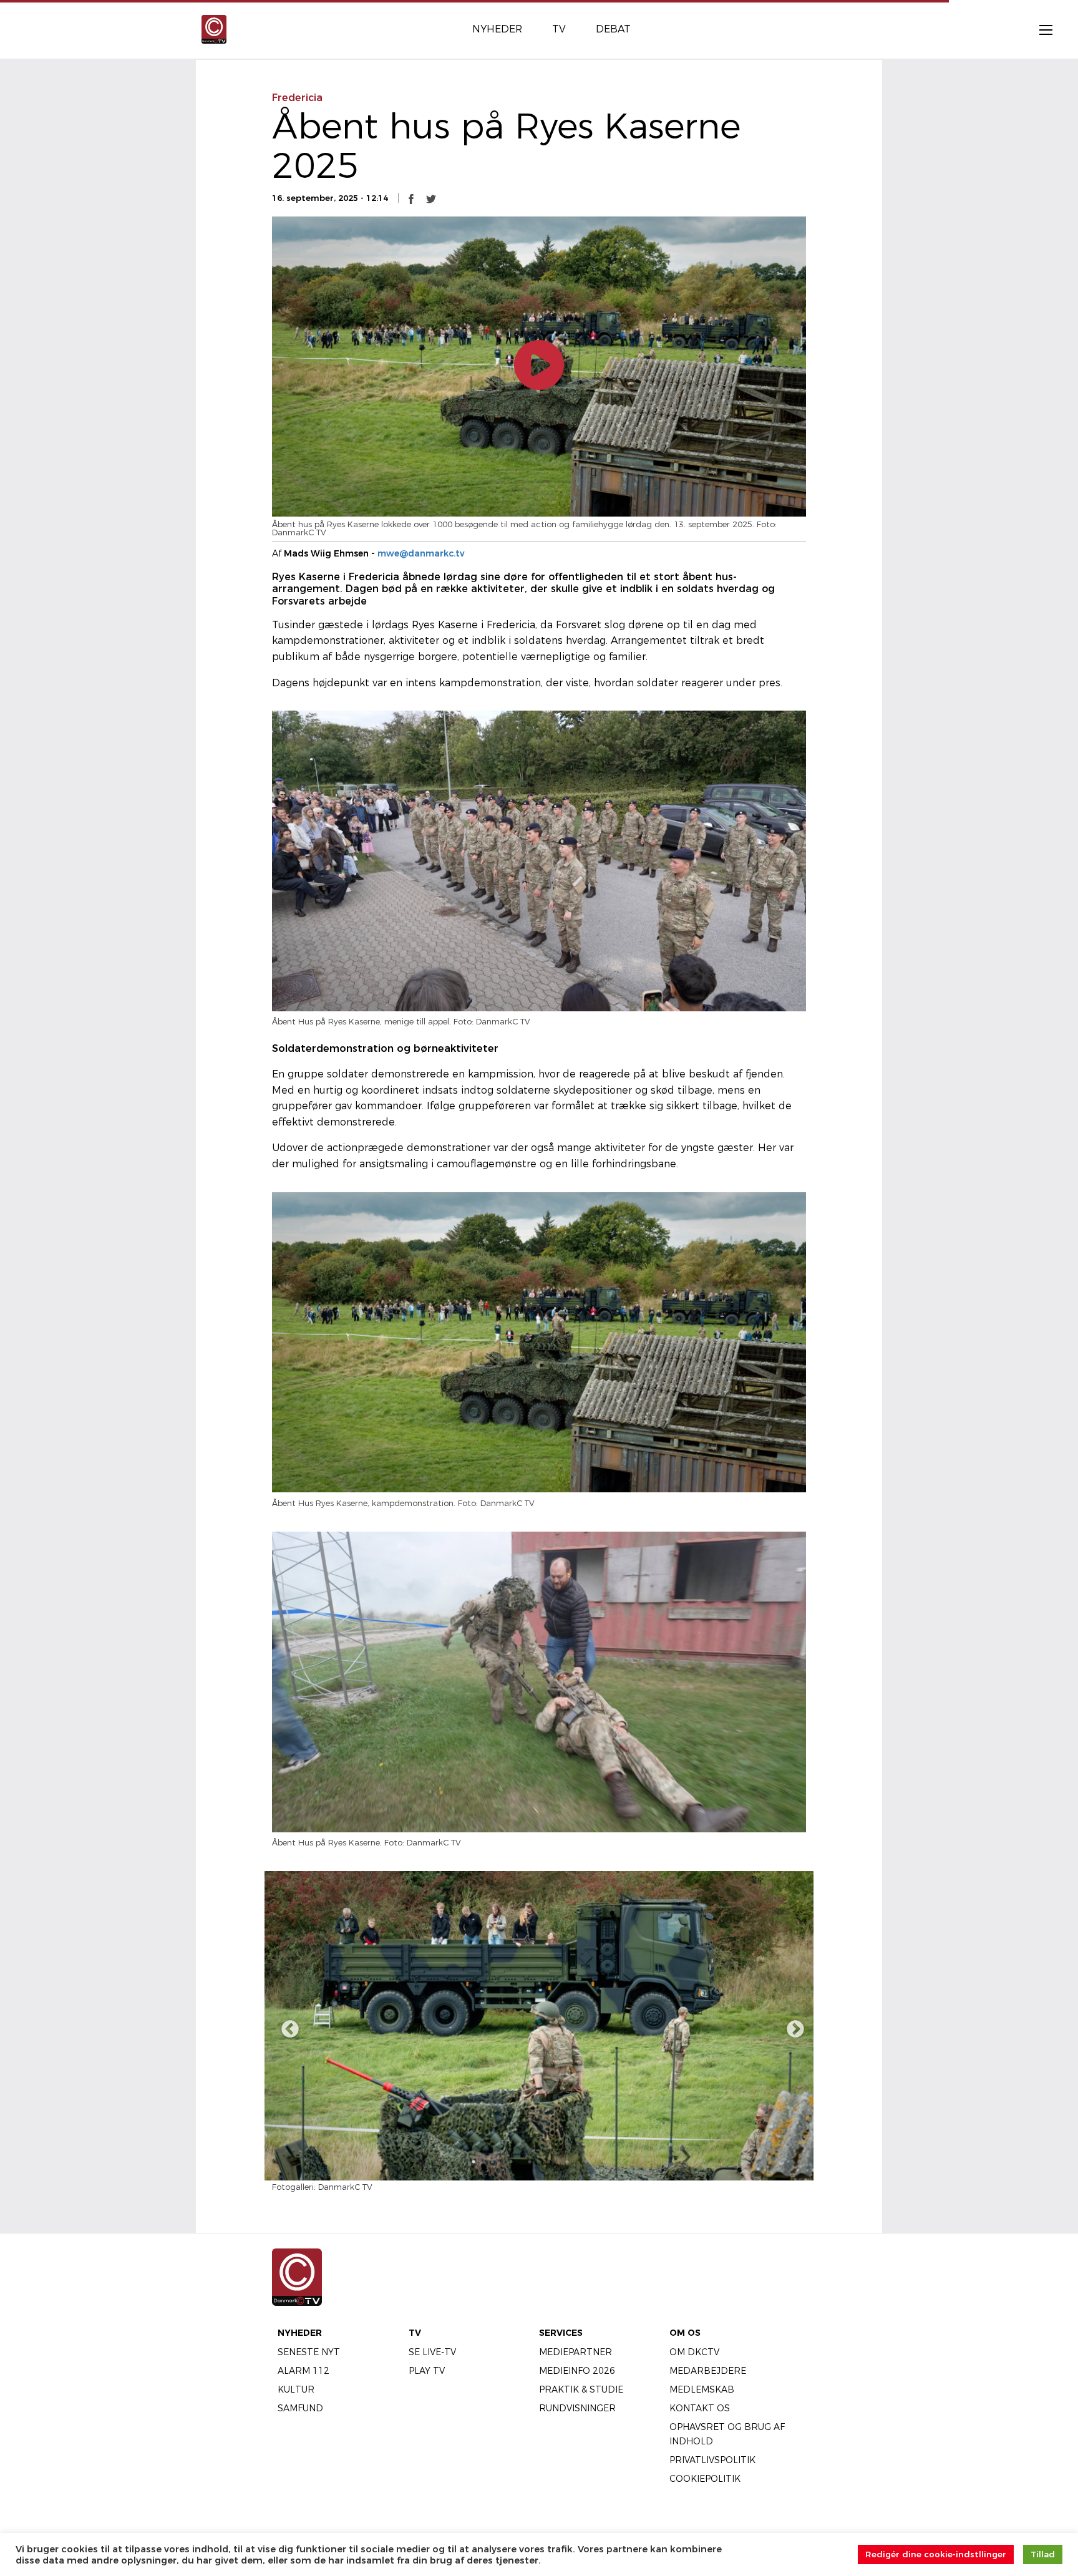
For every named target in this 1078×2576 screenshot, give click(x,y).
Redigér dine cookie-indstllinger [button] (936, 2554)
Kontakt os (700, 2408)
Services (561, 2333)
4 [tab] (530, 2162)
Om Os (685, 2333)
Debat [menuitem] (613, 29)
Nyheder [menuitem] (497, 29)
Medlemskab (702, 2389)
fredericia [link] (297, 98)
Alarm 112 (303, 2371)
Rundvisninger (577, 2408)
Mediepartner (575, 2352)
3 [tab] (511, 2162)
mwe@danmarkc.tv (421, 553)
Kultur (296, 2389)
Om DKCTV (694, 2352)
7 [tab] (586, 2162)
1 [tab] (473, 2162)
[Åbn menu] (1039, 29)
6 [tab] (567, 2162)
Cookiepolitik (705, 2479)
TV (415, 2333)
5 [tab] (548, 2162)
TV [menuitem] (559, 29)
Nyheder (300, 2333)
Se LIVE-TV (432, 2352)
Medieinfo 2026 (577, 2371)
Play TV (427, 2371)
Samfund (300, 2408)
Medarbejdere (708, 2371)
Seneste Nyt (309, 2352)
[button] (411, 198)
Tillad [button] (1043, 2554)
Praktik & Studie (581, 2389)
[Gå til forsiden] (214, 28)
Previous (286, 2026)
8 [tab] (605, 2162)
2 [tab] (492, 2162)
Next (792, 2026)
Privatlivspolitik (712, 2460)
